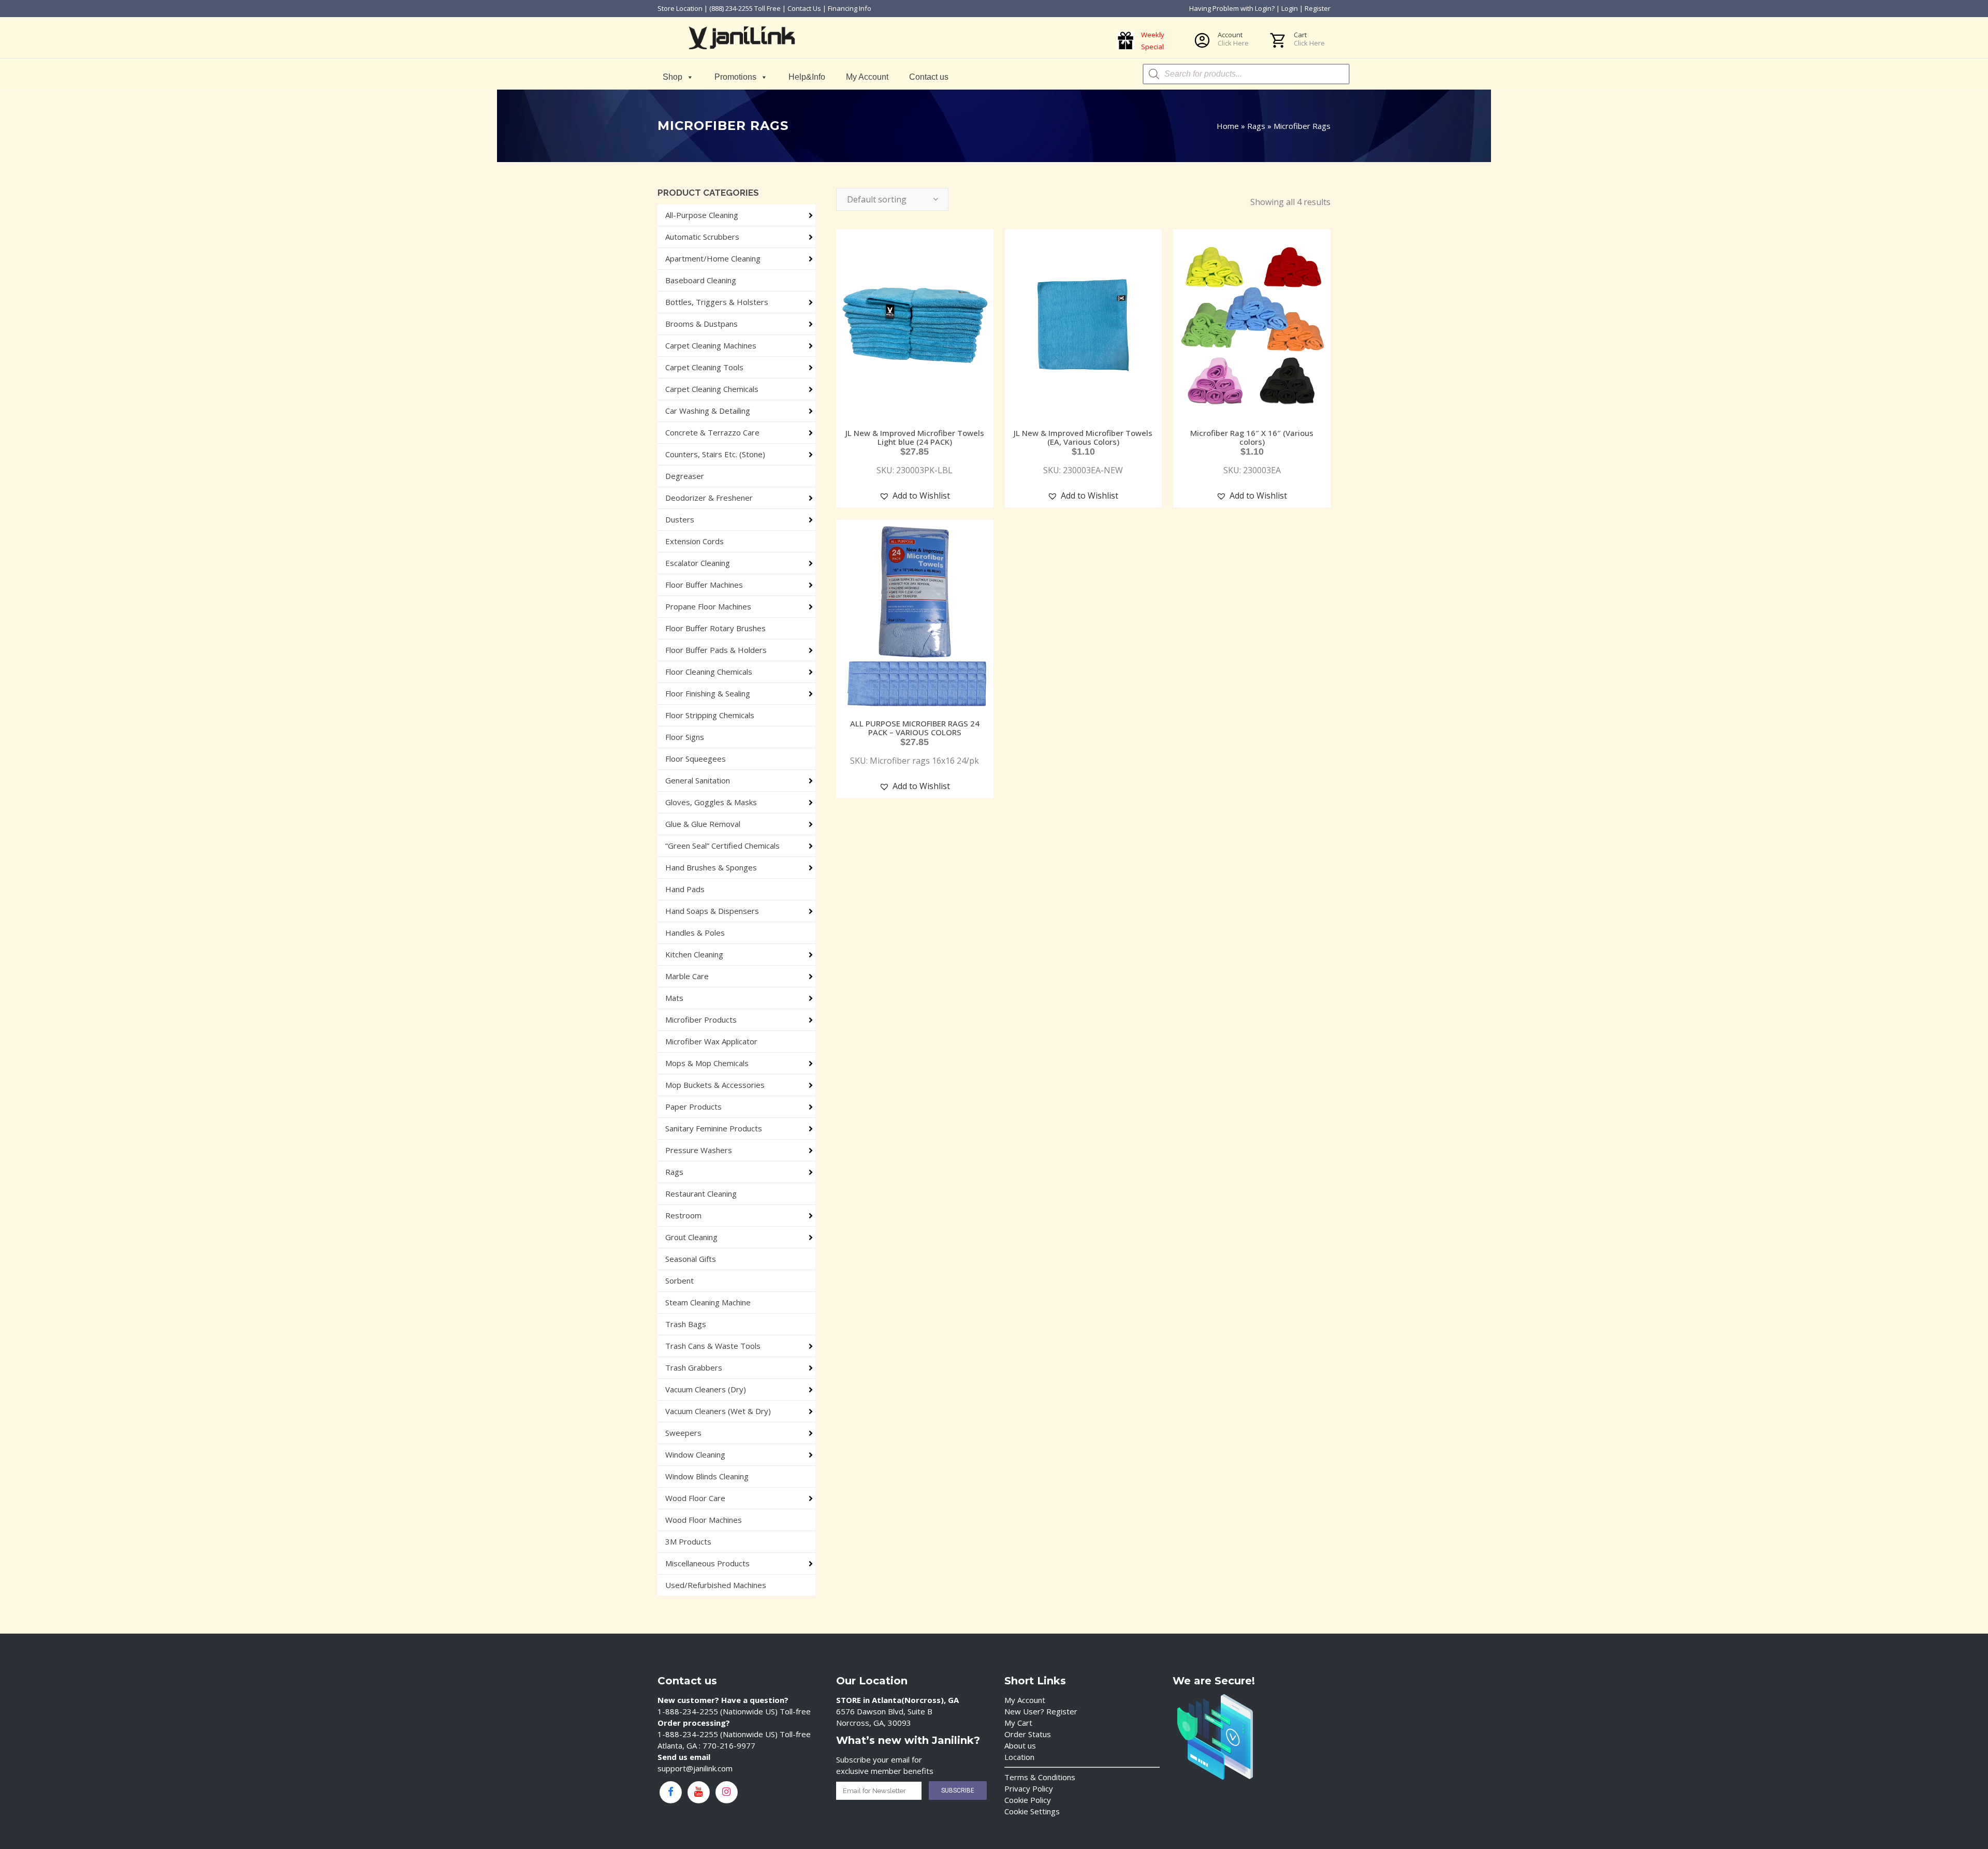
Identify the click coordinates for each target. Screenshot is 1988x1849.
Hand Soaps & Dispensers (712, 911)
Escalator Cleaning (698, 563)
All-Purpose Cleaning (702, 215)
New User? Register (1041, 1711)
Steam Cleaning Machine (708, 1302)
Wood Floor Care (695, 1498)
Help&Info (807, 77)
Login (1290, 8)
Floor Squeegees (696, 759)
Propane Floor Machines (708, 606)
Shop (673, 77)
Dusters (680, 519)
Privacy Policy (1029, 1788)
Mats (674, 998)
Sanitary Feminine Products (714, 1128)
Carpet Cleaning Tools (704, 367)
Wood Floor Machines (704, 1520)
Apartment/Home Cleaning (713, 258)
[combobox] (892, 199)
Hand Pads (685, 889)
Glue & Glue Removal (703, 824)
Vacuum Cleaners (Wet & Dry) (718, 1411)
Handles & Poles (695, 933)
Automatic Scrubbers (702, 237)
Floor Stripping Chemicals (710, 715)
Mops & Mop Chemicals (707, 1063)
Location (1019, 1757)
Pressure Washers (699, 1150)
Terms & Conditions (1040, 1777)
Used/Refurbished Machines (716, 1585)
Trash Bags (686, 1324)
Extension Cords (695, 541)
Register (1318, 8)
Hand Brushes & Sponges (711, 867)
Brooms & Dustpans (701, 324)
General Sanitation (698, 780)
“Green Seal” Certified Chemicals (722, 846)
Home (1228, 126)
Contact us (929, 77)
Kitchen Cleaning (694, 954)
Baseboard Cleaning (701, 280)
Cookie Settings (1032, 1811)
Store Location (680, 8)
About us (1020, 1745)
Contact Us (804, 8)
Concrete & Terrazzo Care (712, 432)
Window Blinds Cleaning (707, 1476)
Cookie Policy (1028, 1800)
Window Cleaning (695, 1454)
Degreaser (685, 476)
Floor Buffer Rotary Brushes (715, 628)
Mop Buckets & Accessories (715, 1085)
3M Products (688, 1541)
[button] (915, 496)
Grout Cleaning (691, 1237)
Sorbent (679, 1280)
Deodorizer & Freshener (709, 498)
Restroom (683, 1215)
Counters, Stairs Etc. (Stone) (715, 454)
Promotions (735, 77)
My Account (867, 77)
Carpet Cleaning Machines (711, 345)
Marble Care (687, 976)
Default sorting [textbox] (877, 199)
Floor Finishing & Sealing (708, 693)
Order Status (1028, 1734)
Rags (1256, 126)
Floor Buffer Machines (704, 585)
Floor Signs (685, 737)
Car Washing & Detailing (708, 411)
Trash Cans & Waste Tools (713, 1346)
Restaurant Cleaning (701, 1193)
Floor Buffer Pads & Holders (716, 650)
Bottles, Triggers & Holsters (717, 302)
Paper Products (693, 1107)
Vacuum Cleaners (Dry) (706, 1389)
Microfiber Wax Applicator (711, 1041)
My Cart (1018, 1723)
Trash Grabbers (694, 1367)
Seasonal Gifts (691, 1259)
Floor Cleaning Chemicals (709, 672)
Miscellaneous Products (707, 1563)
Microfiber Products (701, 1020)
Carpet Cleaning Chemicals (712, 389)
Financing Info (850, 8)
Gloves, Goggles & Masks (711, 802)
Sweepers (683, 1433)
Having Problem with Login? (1232, 8)
